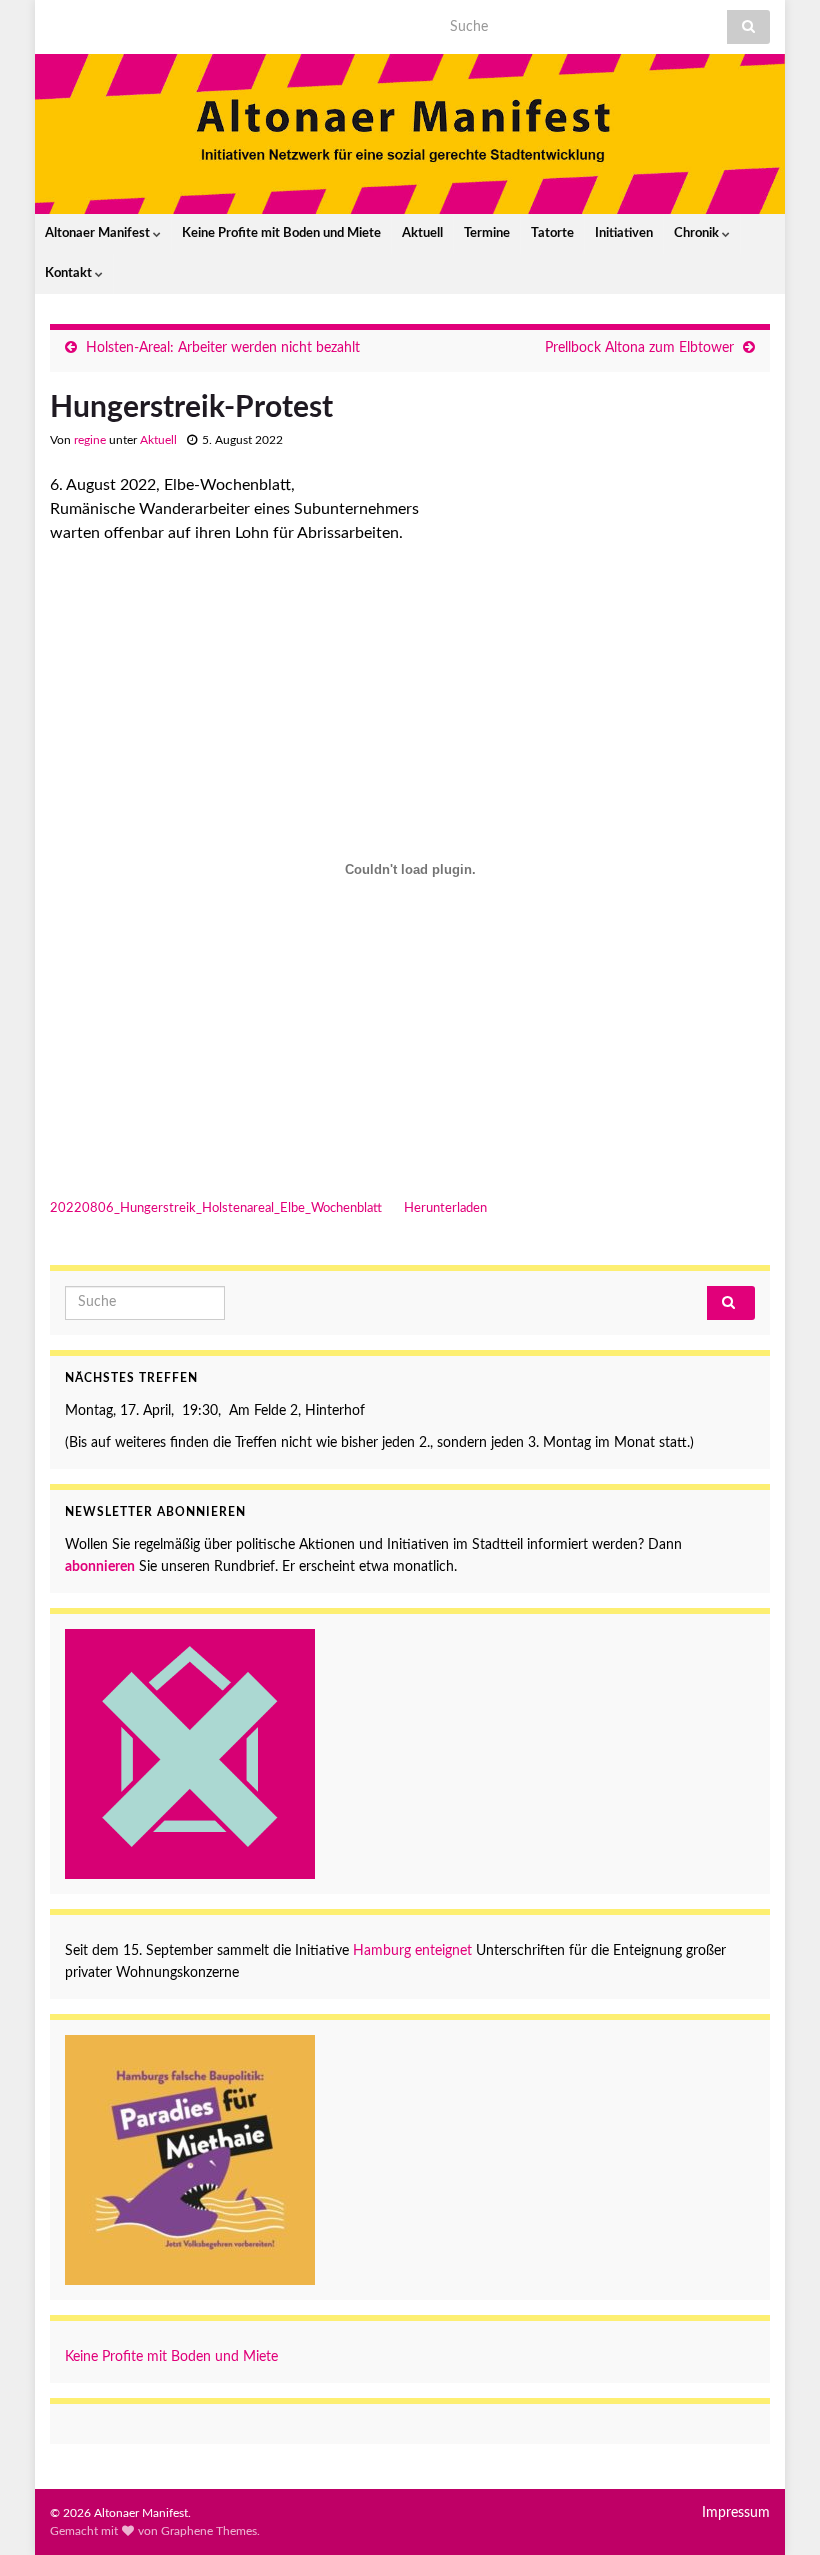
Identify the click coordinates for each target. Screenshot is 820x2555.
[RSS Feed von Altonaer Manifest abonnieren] (59, 22)
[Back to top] (775, 2510)
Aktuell (422, 233)
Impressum (736, 2513)
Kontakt (70, 273)
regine (90, 440)
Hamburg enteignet (412, 1951)
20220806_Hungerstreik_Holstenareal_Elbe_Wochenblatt (216, 1208)
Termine (487, 233)
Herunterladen (445, 1208)
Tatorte (552, 233)
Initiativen (624, 233)
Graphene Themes (209, 2531)
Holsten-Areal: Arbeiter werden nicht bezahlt (223, 348)
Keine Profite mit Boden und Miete (281, 233)
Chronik (698, 233)
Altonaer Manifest (99, 233)
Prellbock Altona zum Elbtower (639, 348)
